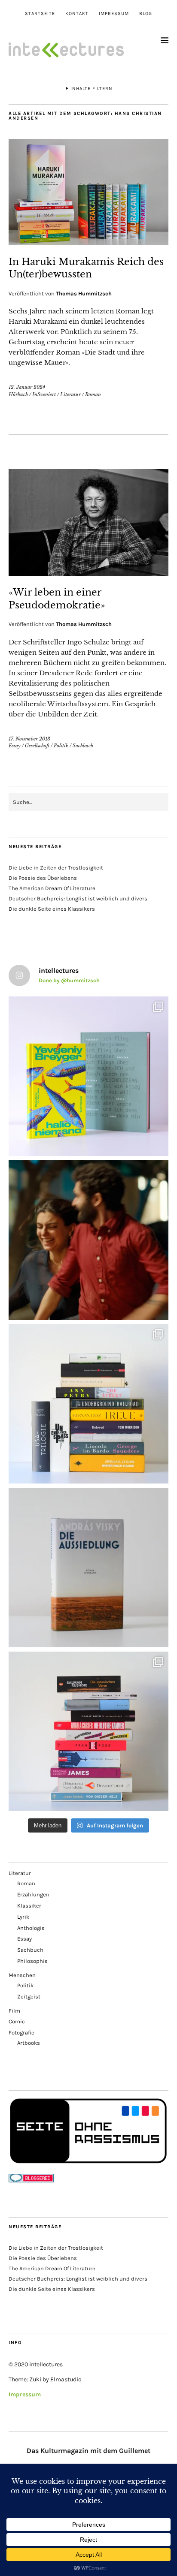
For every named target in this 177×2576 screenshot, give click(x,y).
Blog (146, 14)
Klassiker (29, 1906)
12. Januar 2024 (27, 387)
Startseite (40, 14)
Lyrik (23, 1917)
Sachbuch (83, 746)
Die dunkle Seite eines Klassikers (52, 909)
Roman (93, 394)
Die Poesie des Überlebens (43, 878)
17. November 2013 (29, 739)
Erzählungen (33, 1894)
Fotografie (21, 2033)
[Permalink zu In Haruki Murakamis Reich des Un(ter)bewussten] (88, 243)
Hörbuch (18, 394)
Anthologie (31, 1928)
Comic (17, 2021)
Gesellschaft (37, 746)
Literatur (70, 394)
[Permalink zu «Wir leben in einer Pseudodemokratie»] (88, 573)
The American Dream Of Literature (52, 888)
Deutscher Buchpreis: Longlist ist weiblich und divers (78, 898)
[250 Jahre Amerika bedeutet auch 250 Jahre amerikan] (88, 1404)
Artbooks (29, 2043)
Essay (15, 746)
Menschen (22, 1975)
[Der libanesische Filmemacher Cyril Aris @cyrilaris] (88, 1240)
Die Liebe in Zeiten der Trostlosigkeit (56, 868)
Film (14, 2011)
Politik (61, 746)
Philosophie (32, 1961)
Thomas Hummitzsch (84, 293)
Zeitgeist (29, 1997)
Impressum (114, 14)
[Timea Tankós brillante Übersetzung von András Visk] (88, 1568)
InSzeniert (44, 394)
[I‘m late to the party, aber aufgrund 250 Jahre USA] (88, 1731)
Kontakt (77, 14)
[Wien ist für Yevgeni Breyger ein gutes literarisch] (88, 1076)
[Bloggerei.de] (31, 2180)
